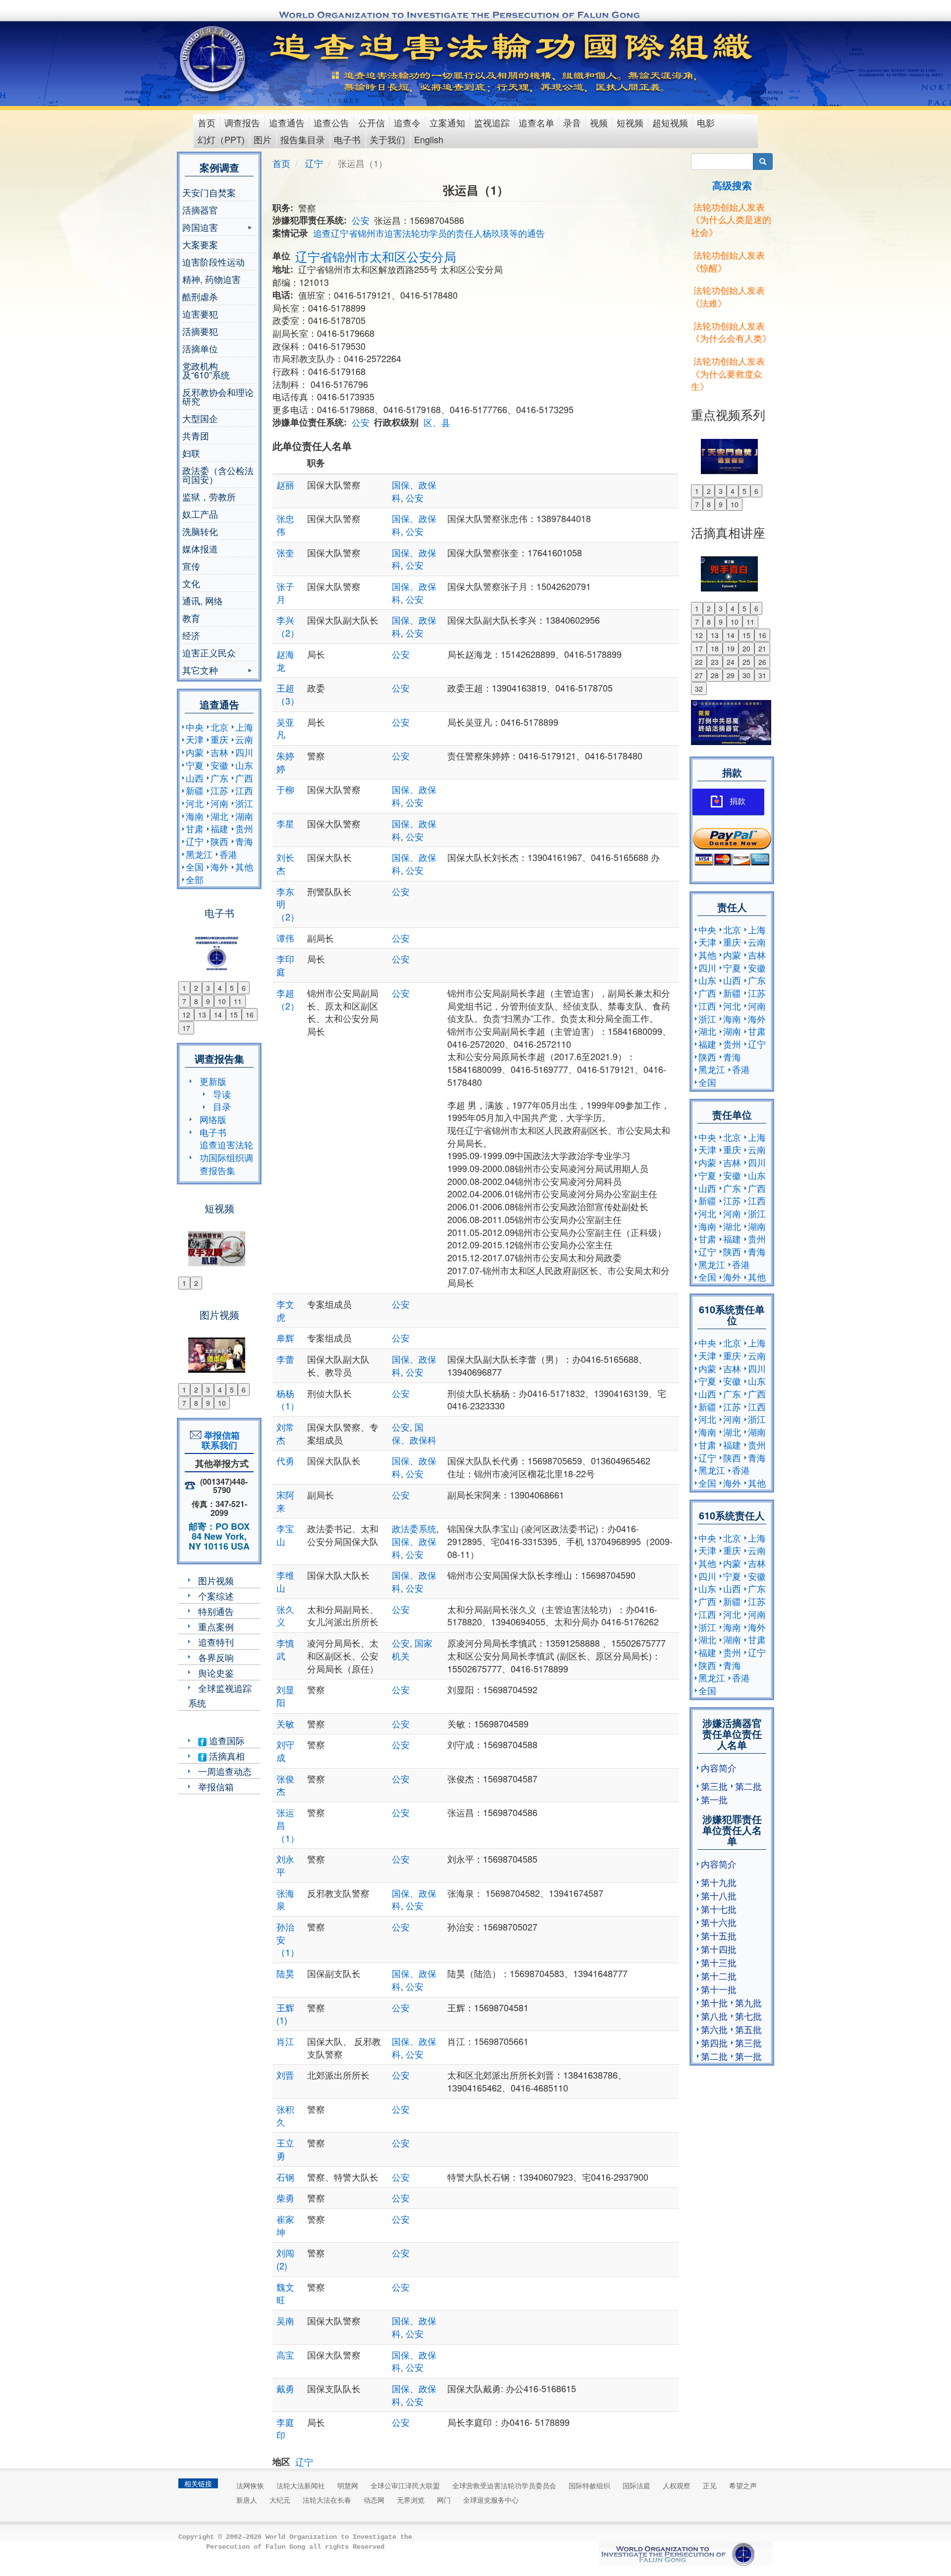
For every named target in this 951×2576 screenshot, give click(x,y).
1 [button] (184, 988)
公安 (361, 220)
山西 (195, 778)
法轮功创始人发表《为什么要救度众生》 (728, 373)
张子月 (285, 592)
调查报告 (242, 122)
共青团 (196, 435)
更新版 (213, 1081)
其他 (244, 866)
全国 (195, 866)
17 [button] (186, 1028)
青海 (244, 841)
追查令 (407, 122)
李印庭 (285, 965)
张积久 (285, 2115)
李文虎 (285, 1310)
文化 (191, 583)
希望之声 (743, 2485)
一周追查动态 (225, 1771)
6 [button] (244, 988)
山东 (244, 765)
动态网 (374, 2500)
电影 (706, 122)
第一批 (714, 1799)
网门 (444, 2500)
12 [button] (186, 1015)
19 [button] (731, 648)
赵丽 (285, 484)
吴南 (285, 2320)
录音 (572, 122)
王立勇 (285, 2149)
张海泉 (285, 1899)
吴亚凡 (285, 728)
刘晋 (285, 2075)
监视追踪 (492, 122)
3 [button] (208, 988)
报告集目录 (303, 139)
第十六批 (719, 1922)
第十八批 (719, 1895)
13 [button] (202, 1015)
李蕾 (285, 1359)
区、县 (437, 422)
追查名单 (536, 122)
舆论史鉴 (216, 1672)
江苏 (219, 790)
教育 (191, 618)
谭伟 (285, 938)
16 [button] (250, 1015)
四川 (244, 752)
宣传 (191, 566)
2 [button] (196, 988)
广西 (244, 778)
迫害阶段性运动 (213, 262)
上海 (244, 727)
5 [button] (232, 988)
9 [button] (208, 1001)
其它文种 (200, 671)
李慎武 (285, 1649)
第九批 (748, 2002)
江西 (244, 790)
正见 (710, 2485)
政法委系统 (414, 1528)
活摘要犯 (200, 331)
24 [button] (731, 662)
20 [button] (746, 648)
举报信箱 (216, 1786)
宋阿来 (285, 1501)
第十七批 (719, 1909)
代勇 (285, 1460)
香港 (228, 854)
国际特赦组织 (589, 2485)
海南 (195, 816)
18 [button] (715, 648)
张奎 (285, 552)
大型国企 (200, 418)
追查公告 (331, 122)
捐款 (738, 801)
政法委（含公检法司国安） (218, 475)
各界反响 (216, 1657)
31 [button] (762, 675)
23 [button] (715, 662)
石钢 (285, 2177)
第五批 (748, 2029)
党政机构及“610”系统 (206, 370)
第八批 (714, 2016)
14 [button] (218, 1015)
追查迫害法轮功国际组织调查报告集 (226, 1157)
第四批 (714, 2042)
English (429, 139)
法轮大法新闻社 (301, 2485)
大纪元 (280, 2500)
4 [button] (220, 988)
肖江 (285, 2041)
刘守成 (285, 1751)
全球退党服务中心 (491, 2500)
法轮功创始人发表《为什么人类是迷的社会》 (731, 219)
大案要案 (200, 244)
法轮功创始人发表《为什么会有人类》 (731, 332)
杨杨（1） (288, 1399)
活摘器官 (200, 210)
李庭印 (285, 2428)
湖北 (219, 816)
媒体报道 (200, 548)
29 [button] (731, 675)
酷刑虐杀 (200, 296)
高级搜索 (732, 185)
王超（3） (288, 694)
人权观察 (677, 2485)
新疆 (195, 790)
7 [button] (184, 1001)
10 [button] (222, 1001)
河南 (219, 803)
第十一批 (719, 1989)
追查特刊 (216, 1642)
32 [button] (699, 689)
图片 (263, 139)
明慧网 (348, 2485)
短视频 (630, 122)
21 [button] (762, 648)
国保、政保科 (414, 1433)
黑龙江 (199, 854)
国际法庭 (636, 2485)
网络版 (213, 1119)
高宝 (285, 2355)
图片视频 (216, 1580)
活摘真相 (226, 1756)
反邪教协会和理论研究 (218, 396)
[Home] (214, 59)
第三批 (714, 1786)
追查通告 (287, 122)
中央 (195, 727)
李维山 (285, 1581)
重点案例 (216, 1626)
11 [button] (238, 1001)
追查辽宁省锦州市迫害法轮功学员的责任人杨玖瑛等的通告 (429, 233)
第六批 (714, 2029)
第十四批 (719, 1949)
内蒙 (195, 752)
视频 (599, 122)
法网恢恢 (250, 2485)
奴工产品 (200, 514)
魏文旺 (285, 2293)
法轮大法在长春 (327, 2500)
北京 (219, 727)
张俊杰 (285, 1785)
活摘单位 (200, 348)
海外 (219, 866)
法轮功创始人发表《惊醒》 (728, 261)
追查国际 (226, 1740)
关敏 (285, 1723)
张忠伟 (285, 525)
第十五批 (719, 1935)
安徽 (219, 765)
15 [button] (234, 1015)
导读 (222, 1094)
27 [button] (699, 675)
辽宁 (195, 841)
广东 (219, 778)
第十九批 (719, 1882)
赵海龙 (285, 660)
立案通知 (447, 122)
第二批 (748, 1786)
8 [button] (196, 1001)
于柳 (285, 789)
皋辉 (285, 1338)
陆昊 (285, 1973)
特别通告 (216, 1611)
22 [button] (699, 662)
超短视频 (670, 122)
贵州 (244, 828)
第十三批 (719, 1962)
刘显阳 (285, 1696)
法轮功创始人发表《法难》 (728, 296)
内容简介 (719, 1768)
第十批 (714, 2002)
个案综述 (216, 1596)
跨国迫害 (200, 228)
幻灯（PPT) (221, 139)
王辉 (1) (285, 2014)
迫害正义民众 (209, 652)
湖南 (244, 816)
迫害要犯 (200, 314)
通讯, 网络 (203, 600)
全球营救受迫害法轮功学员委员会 (504, 2485)
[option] (219, 947)
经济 (191, 635)
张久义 (285, 1615)
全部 (195, 879)
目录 (222, 1106)
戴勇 (285, 2388)
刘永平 (285, 1865)
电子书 (347, 139)
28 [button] (715, 675)
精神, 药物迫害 (211, 279)
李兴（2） (288, 626)
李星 (285, 823)
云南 (244, 739)
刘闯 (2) (285, 2259)
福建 (219, 828)
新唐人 (247, 2500)
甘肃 (195, 828)
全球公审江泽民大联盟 (405, 2485)
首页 (207, 122)
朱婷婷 (285, 762)
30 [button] (746, 675)
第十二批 (719, 1976)
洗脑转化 (200, 531)
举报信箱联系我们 (219, 1440)
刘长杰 (285, 863)
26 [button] (762, 662)
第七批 (748, 2016)
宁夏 (195, 765)
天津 (195, 739)
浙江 (244, 803)
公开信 (371, 122)
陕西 (219, 841)
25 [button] (746, 662)
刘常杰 (285, 1433)
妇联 (191, 453)
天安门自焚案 (209, 192)
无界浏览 (411, 2500)
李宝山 (285, 1535)
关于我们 (387, 139)
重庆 (219, 739)
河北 (195, 803)
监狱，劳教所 (209, 496)
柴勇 (285, 2198)
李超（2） (288, 999)
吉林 (219, 752)
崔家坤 (285, 2225)
